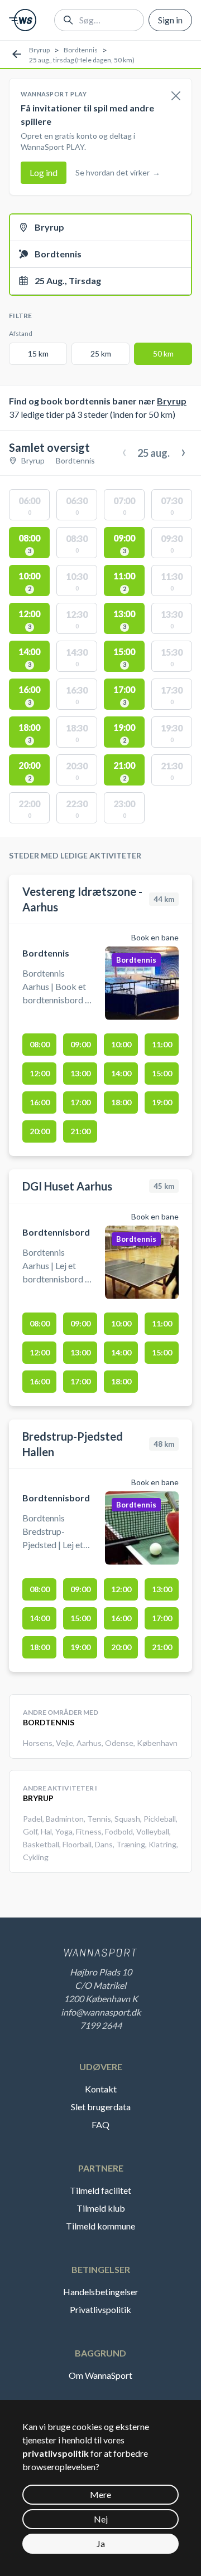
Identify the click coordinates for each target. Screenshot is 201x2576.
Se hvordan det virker (118, 172)
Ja (101, 2543)
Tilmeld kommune (100, 2226)
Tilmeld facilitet (100, 2190)
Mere (100, 2494)
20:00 (40, 1131)
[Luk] (176, 96)
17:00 (80, 1102)
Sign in (170, 20)
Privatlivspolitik (100, 2309)
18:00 (121, 1102)
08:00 (40, 1044)
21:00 (80, 1131)
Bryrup (39, 50)
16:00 (40, 1102)
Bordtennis (81, 50)
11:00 (162, 1044)
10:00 (121, 1044)
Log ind (44, 172)
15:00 (162, 1073)
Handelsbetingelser (101, 2292)
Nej (101, 2519)
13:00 (80, 1073)
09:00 (80, 1044)
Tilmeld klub (101, 2208)
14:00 (121, 1073)
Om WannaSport (100, 2375)
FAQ (100, 2124)
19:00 (162, 1102)
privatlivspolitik (56, 2453)
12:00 (40, 1073)
